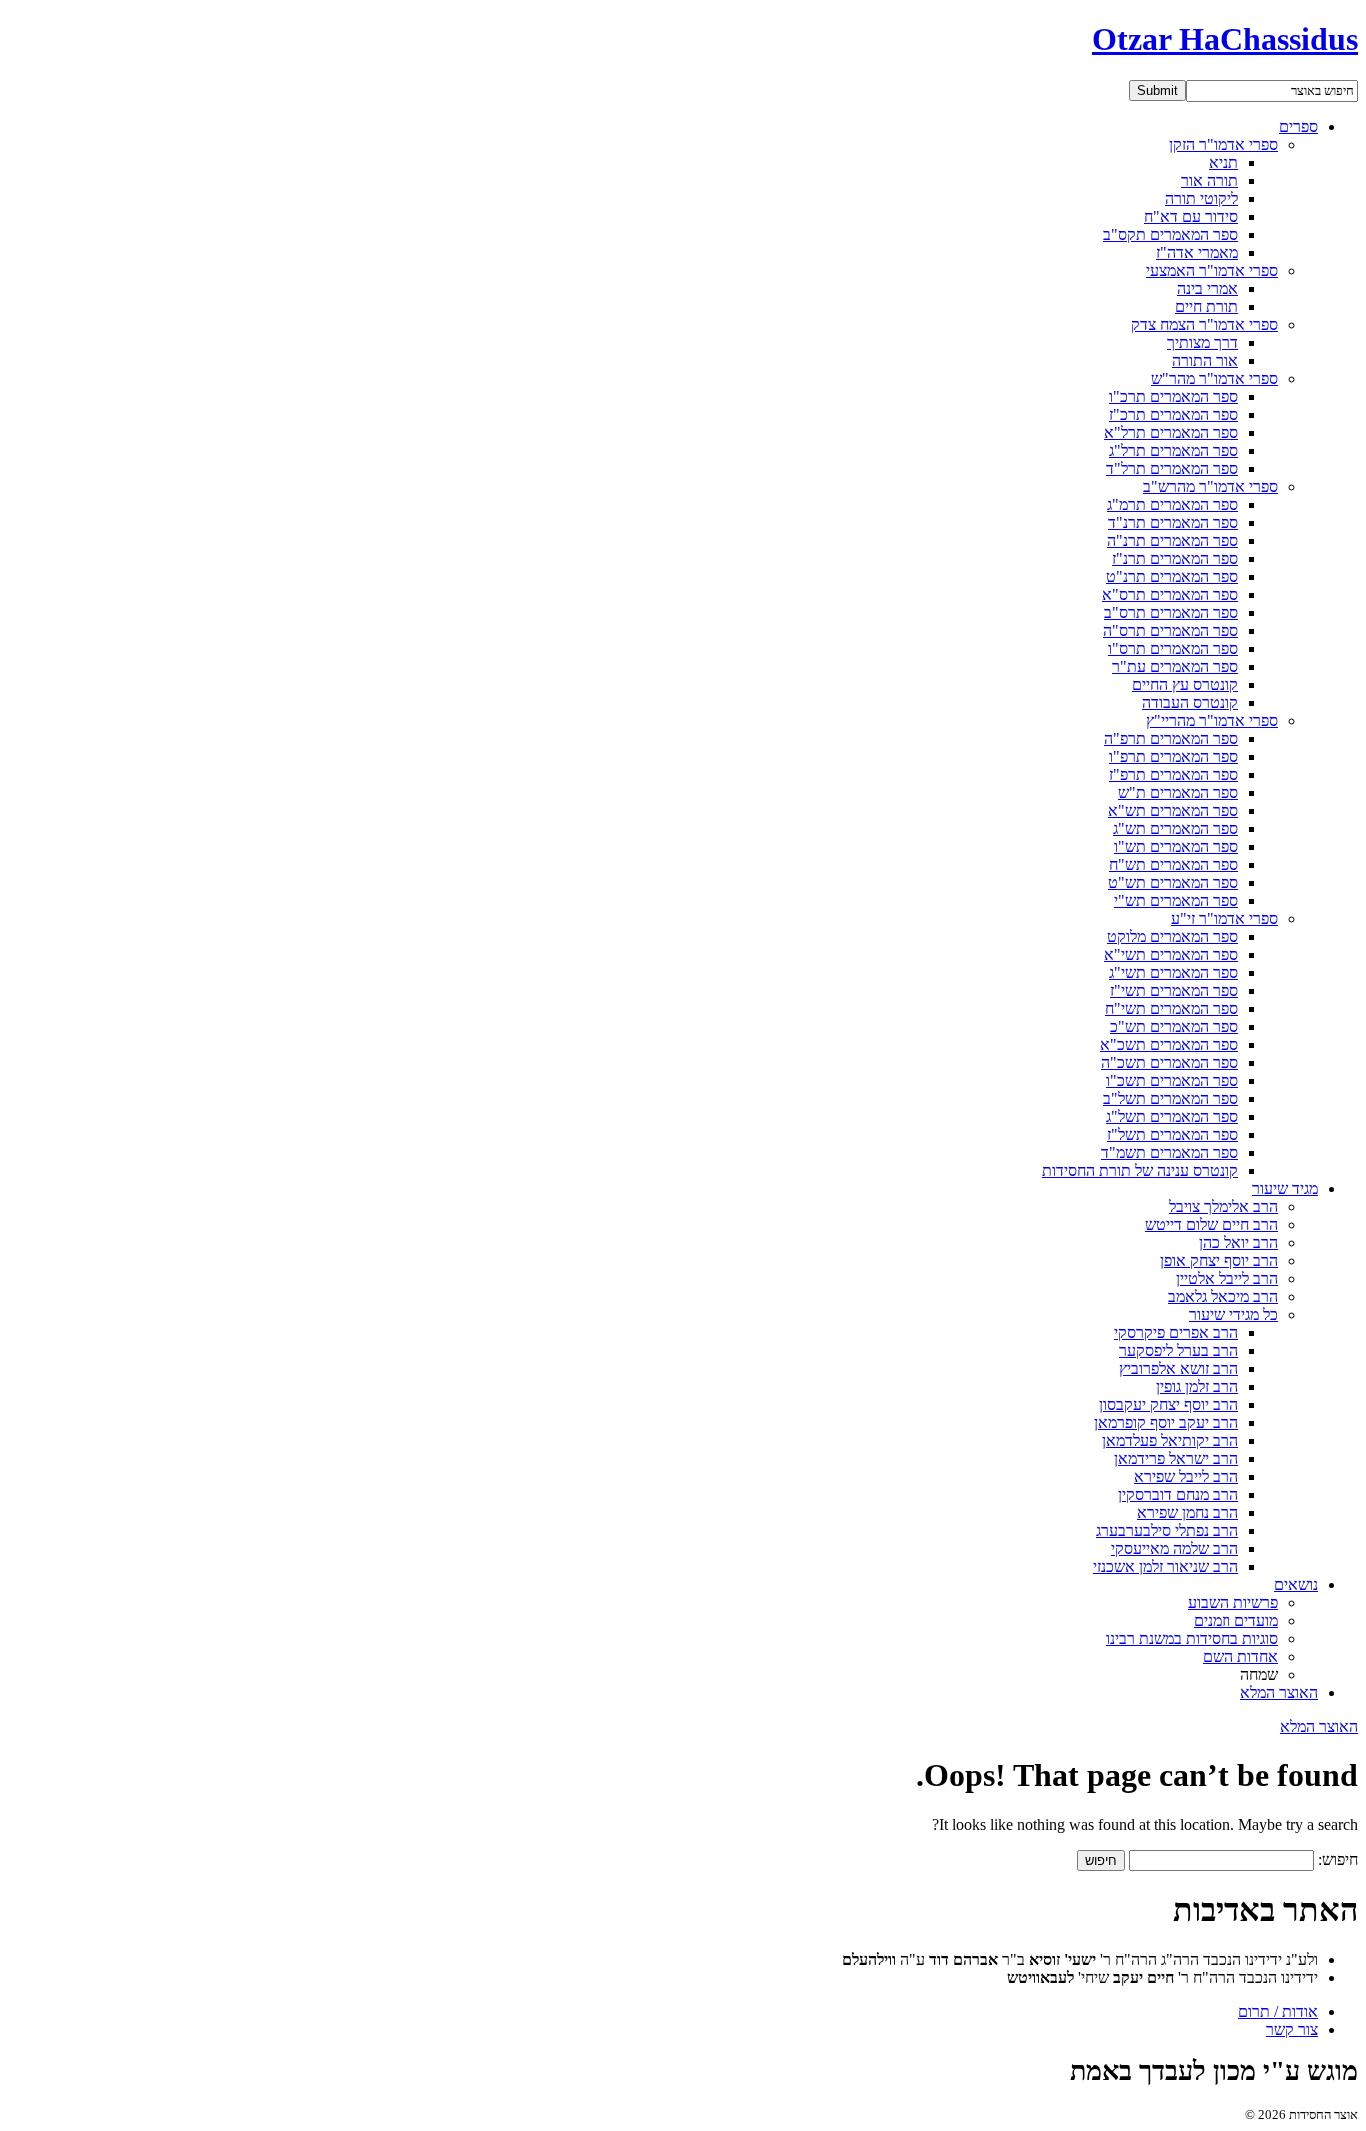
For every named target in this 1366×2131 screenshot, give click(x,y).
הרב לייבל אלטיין (1227, 1278)
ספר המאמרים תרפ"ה (1171, 738)
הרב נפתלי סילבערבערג (1167, 1530)
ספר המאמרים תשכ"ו (1172, 1080)
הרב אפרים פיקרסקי (1176, 1332)
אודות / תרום (1278, 2011)
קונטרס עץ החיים (1185, 684)
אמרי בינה (1207, 288)
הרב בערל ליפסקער (1178, 1350)
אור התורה (1205, 360)
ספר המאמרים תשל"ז (1172, 1134)
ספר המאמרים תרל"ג (1173, 450)
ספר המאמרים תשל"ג (1172, 1116)
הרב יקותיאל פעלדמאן (1170, 1440)
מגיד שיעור (1285, 1188)
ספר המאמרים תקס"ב (1170, 234)
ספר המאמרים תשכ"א (1169, 1044)
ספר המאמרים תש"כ (1174, 1026)
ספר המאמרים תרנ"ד (1173, 522)
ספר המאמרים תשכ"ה (1169, 1062)
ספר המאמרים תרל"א (1171, 432)
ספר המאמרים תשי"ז (1174, 990)
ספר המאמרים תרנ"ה (1172, 540)
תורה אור (1209, 180)
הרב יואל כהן (1238, 1242)
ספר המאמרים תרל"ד (1172, 468)
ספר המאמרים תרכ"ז (1173, 414)
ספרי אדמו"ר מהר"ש (1214, 378)
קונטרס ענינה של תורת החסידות (1140, 1170)
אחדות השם (1240, 1656)
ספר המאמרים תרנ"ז (1175, 558)
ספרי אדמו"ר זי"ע (1224, 918)
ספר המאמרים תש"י (1176, 900)
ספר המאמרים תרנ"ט (1172, 576)
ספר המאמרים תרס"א (1170, 594)
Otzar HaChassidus (1225, 39)
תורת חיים (1206, 306)
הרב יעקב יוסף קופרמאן (1166, 1422)
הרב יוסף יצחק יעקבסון (1168, 1404)
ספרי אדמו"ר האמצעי (1212, 270)
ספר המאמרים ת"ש (1178, 792)
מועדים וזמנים (1236, 1620)
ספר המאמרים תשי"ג (1173, 972)
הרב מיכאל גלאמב (1223, 1296)
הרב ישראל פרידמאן (1176, 1458)
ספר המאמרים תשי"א (1171, 954)
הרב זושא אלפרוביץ (1178, 1368)
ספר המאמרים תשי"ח (1171, 1008)
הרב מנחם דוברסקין (1178, 1494)
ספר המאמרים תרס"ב (1171, 612)
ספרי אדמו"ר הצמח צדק (1204, 324)
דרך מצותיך (1202, 342)
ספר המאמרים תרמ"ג (1172, 504)
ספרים (1298, 126)
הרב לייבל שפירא (1186, 1476)
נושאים (1296, 1584)
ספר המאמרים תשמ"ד (1169, 1152)
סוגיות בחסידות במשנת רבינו (1192, 1638)
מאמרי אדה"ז (1197, 252)
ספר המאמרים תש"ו (1176, 846)
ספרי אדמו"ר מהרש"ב (1210, 486)
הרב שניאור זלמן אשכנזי (1165, 1566)
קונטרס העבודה (1190, 702)
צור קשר (1292, 2029)
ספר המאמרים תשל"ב (1170, 1098)
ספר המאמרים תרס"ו (1173, 648)
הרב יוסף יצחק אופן (1219, 1260)
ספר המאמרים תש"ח (1173, 864)
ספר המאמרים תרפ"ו (1173, 756)
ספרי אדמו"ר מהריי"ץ (1212, 720)
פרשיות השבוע (1233, 1602)
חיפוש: (1338, 1859)
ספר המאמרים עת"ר (1175, 666)
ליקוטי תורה (1201, 198)
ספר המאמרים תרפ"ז (1173, 774)
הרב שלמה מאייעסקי (1174, 1548)
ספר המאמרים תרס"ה (1170, 630)
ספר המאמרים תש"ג (1175, 828)
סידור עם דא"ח (1191, 216)
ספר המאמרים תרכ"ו (1173, 396)
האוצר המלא (1279, 1692)
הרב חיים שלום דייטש (1211, 1224)
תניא (1223, 162)
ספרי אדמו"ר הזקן (1223, 144)
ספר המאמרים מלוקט (1172, 936)
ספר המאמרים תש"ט (1173, 882)
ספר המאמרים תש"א (1173, 810)
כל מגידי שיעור (1233, 1314)
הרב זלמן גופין (1197, 1386)
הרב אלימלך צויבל (1223, 1206)
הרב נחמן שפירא (1187, 1512)
